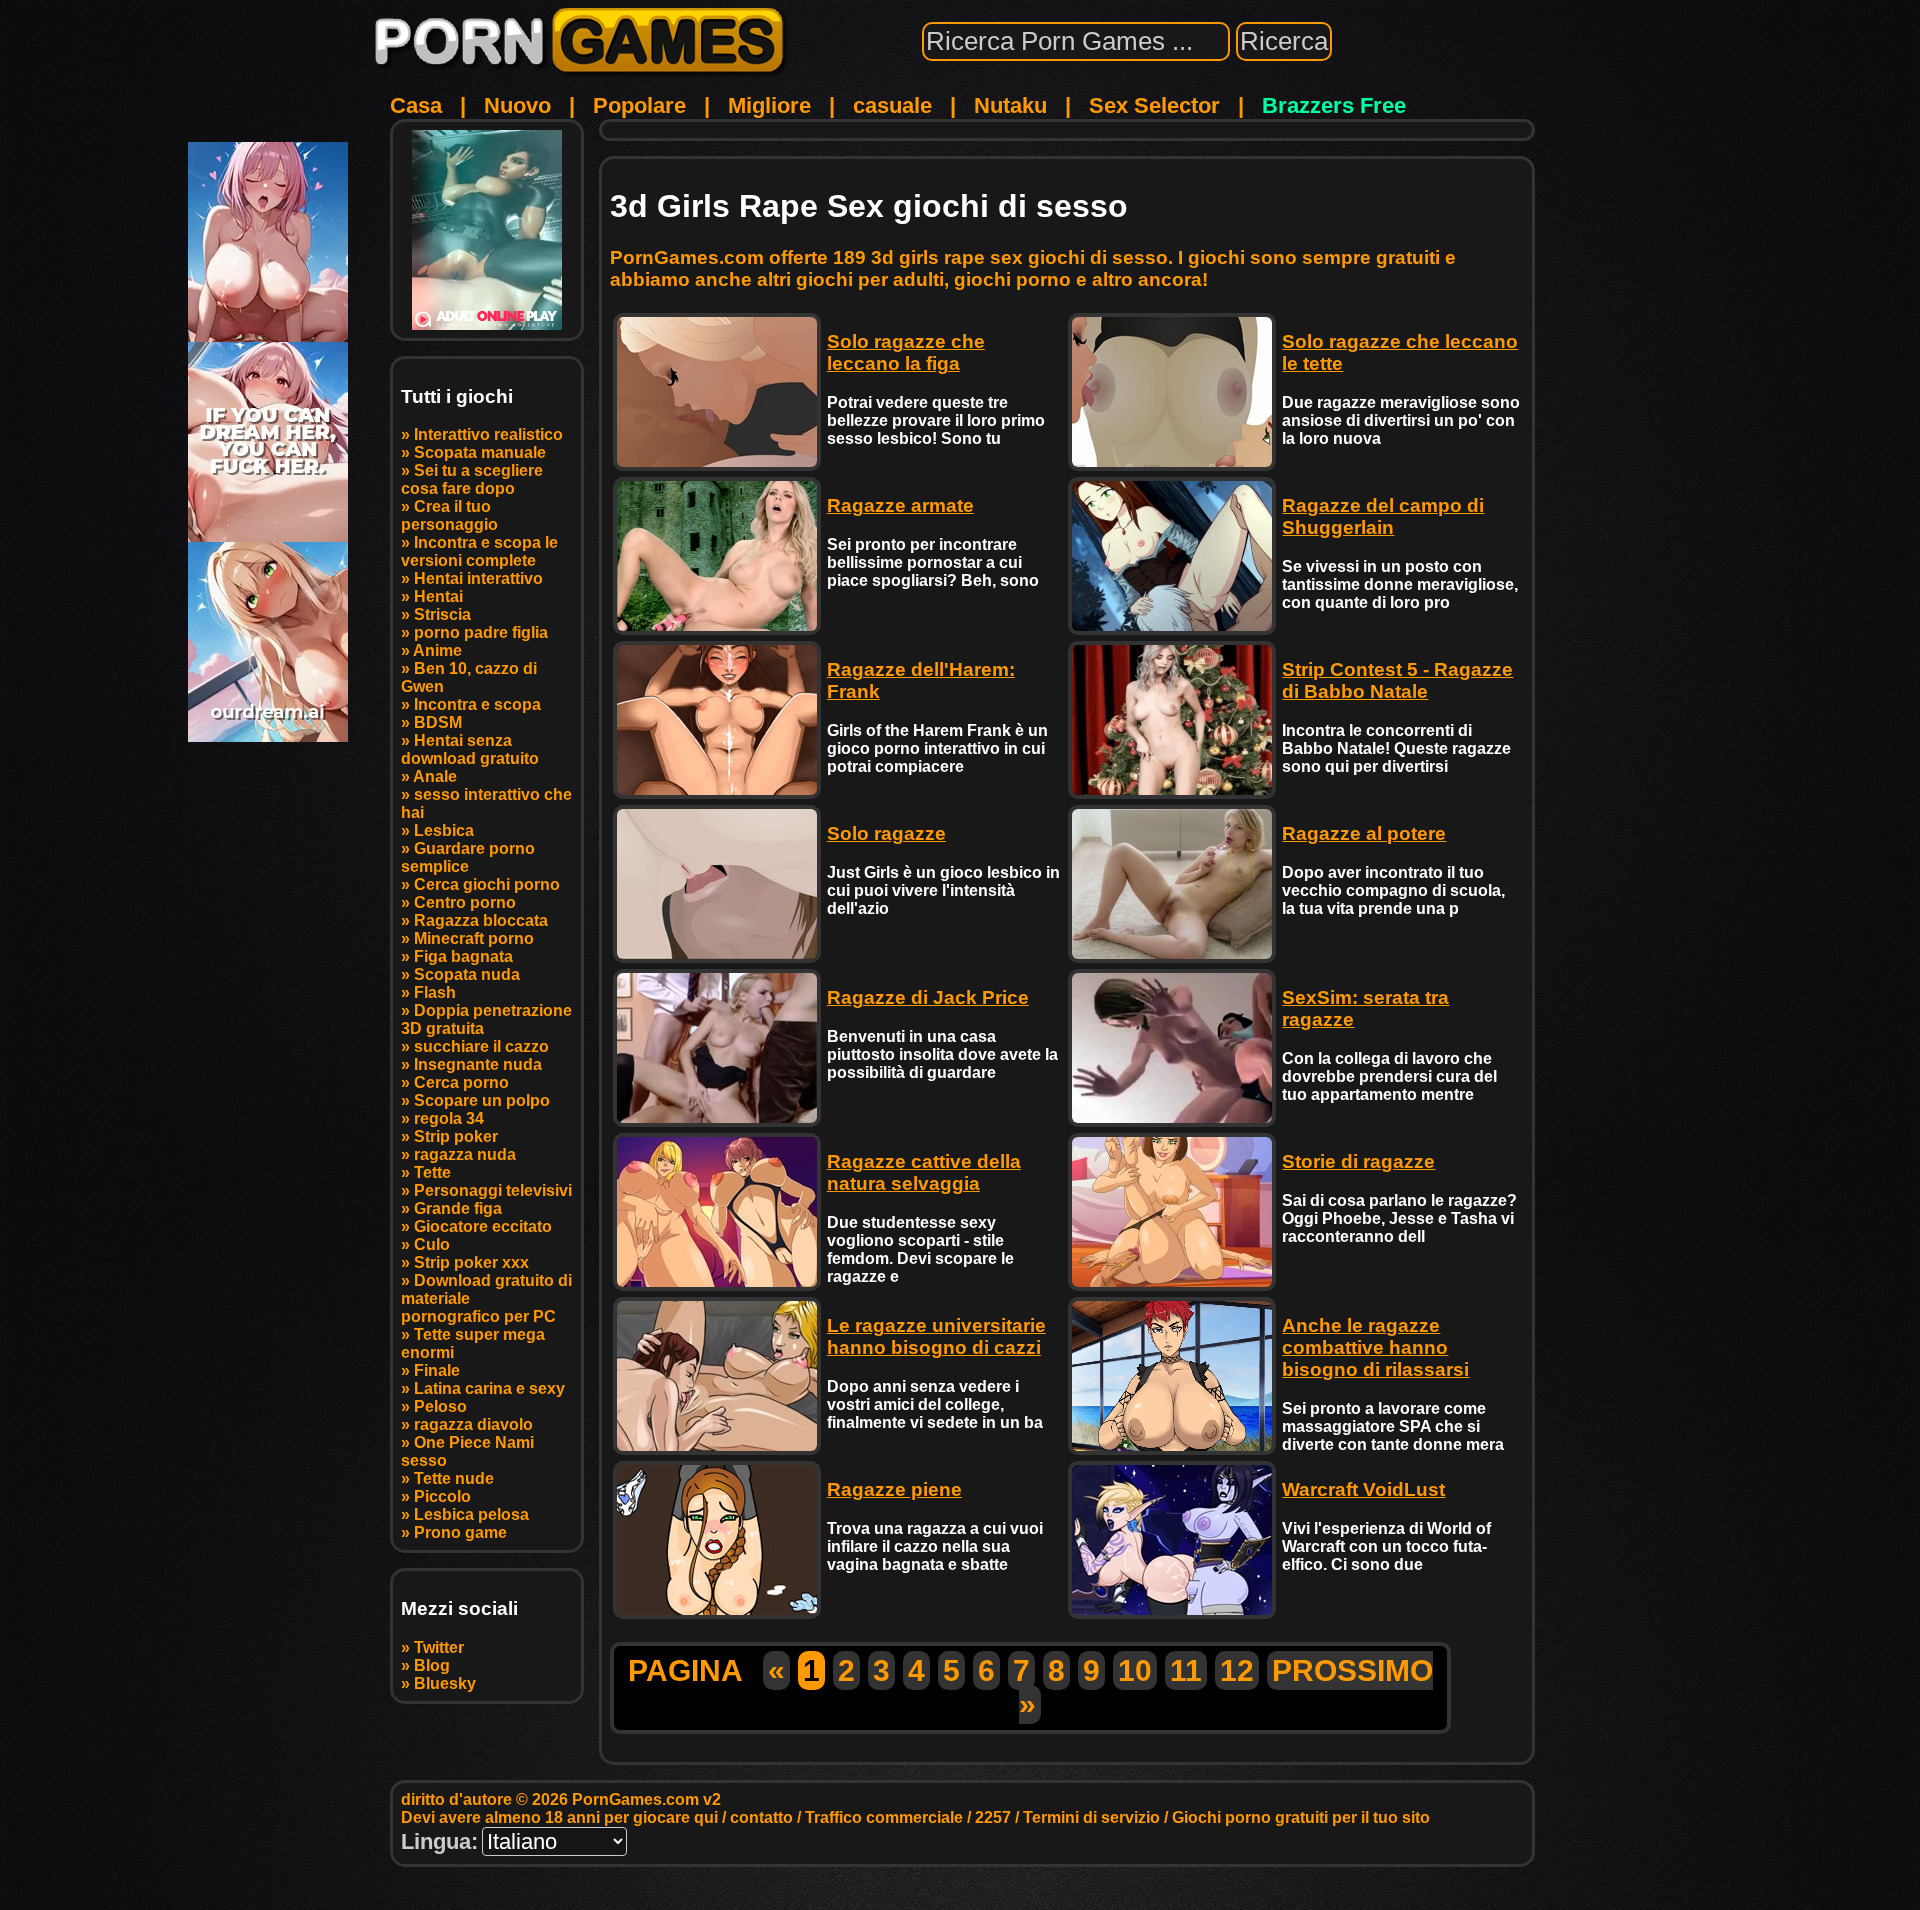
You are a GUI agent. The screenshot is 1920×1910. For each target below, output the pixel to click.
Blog (432, 1665)
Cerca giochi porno (487, 884)
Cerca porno (461, 1082)
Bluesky (445, 1683)
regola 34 (449, 1118)
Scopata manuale (480, 452)
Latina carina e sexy (489, 1388)
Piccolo (442, 1496)
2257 (993, 1817)
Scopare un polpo (482, 1100)
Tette (432, 1172)
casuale (892, 105)
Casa (416, 105)
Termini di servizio (1091, 1817)
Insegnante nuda (478, 1064)
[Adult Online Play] (487, 230)
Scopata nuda (467, 974)
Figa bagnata (463, 956)
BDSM (438, 722)
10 (1135, 1670)
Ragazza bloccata (481, 920)
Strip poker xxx (471, 1262)
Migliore (769, 105)
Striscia (442, 614)
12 (1237, 1670)
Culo (432, 1244)
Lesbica (444, 830)
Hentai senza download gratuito (470, 749)
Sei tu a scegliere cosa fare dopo (472, 479)
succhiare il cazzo (481, 1046)
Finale (437, 1370)
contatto (761, 1817)
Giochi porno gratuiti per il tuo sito (1301, 1817)
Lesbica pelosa (471, 1514)
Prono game (460, 1532)
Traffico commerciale (884, 1817)
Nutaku (1010, 105)
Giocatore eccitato (483, 1226)
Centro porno (465, 902)
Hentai (438, 596)
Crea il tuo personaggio (449, 515)
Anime (437, 650)
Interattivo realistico (488, 434)
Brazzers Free (1334, 105)
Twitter (439, 1647)
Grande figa (458, 1208)
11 (1186, 1670)
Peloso (440, 1406)
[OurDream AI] (268, 734)
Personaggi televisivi (493, 1190)
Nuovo (517, 105)
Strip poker (456, 1136)
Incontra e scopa (477, 704)
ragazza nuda (465, 1154)
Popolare (639, 105)
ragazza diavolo (473, 1424)
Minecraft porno (474, 938)
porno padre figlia (481, 632)
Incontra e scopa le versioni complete (479, 551)
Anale (435, 776)
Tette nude (454, 1478)
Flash (435, 992)
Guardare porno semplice (468, 857)
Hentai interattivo (478, 578)
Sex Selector (1154, 105)
